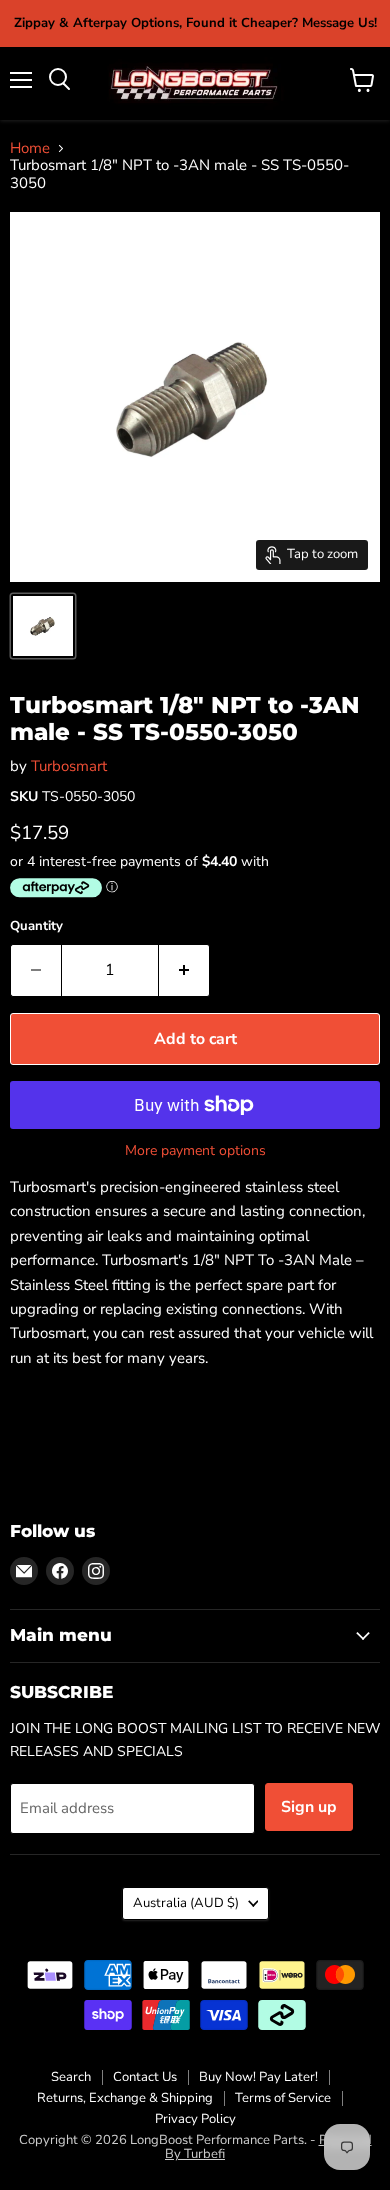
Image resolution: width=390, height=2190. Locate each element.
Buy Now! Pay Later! (258, 2077)
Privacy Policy (195, 2119)
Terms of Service (283, 2098)
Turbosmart (69, 766)
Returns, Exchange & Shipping (125, 2098)
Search (71, 2077)
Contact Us (145, 2077)
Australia (186, 1903)
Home (30, 148)
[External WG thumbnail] (43, 626)
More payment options (195, 1151)
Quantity (36, 926)
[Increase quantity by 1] (184, 970)
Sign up (309, 1807)
